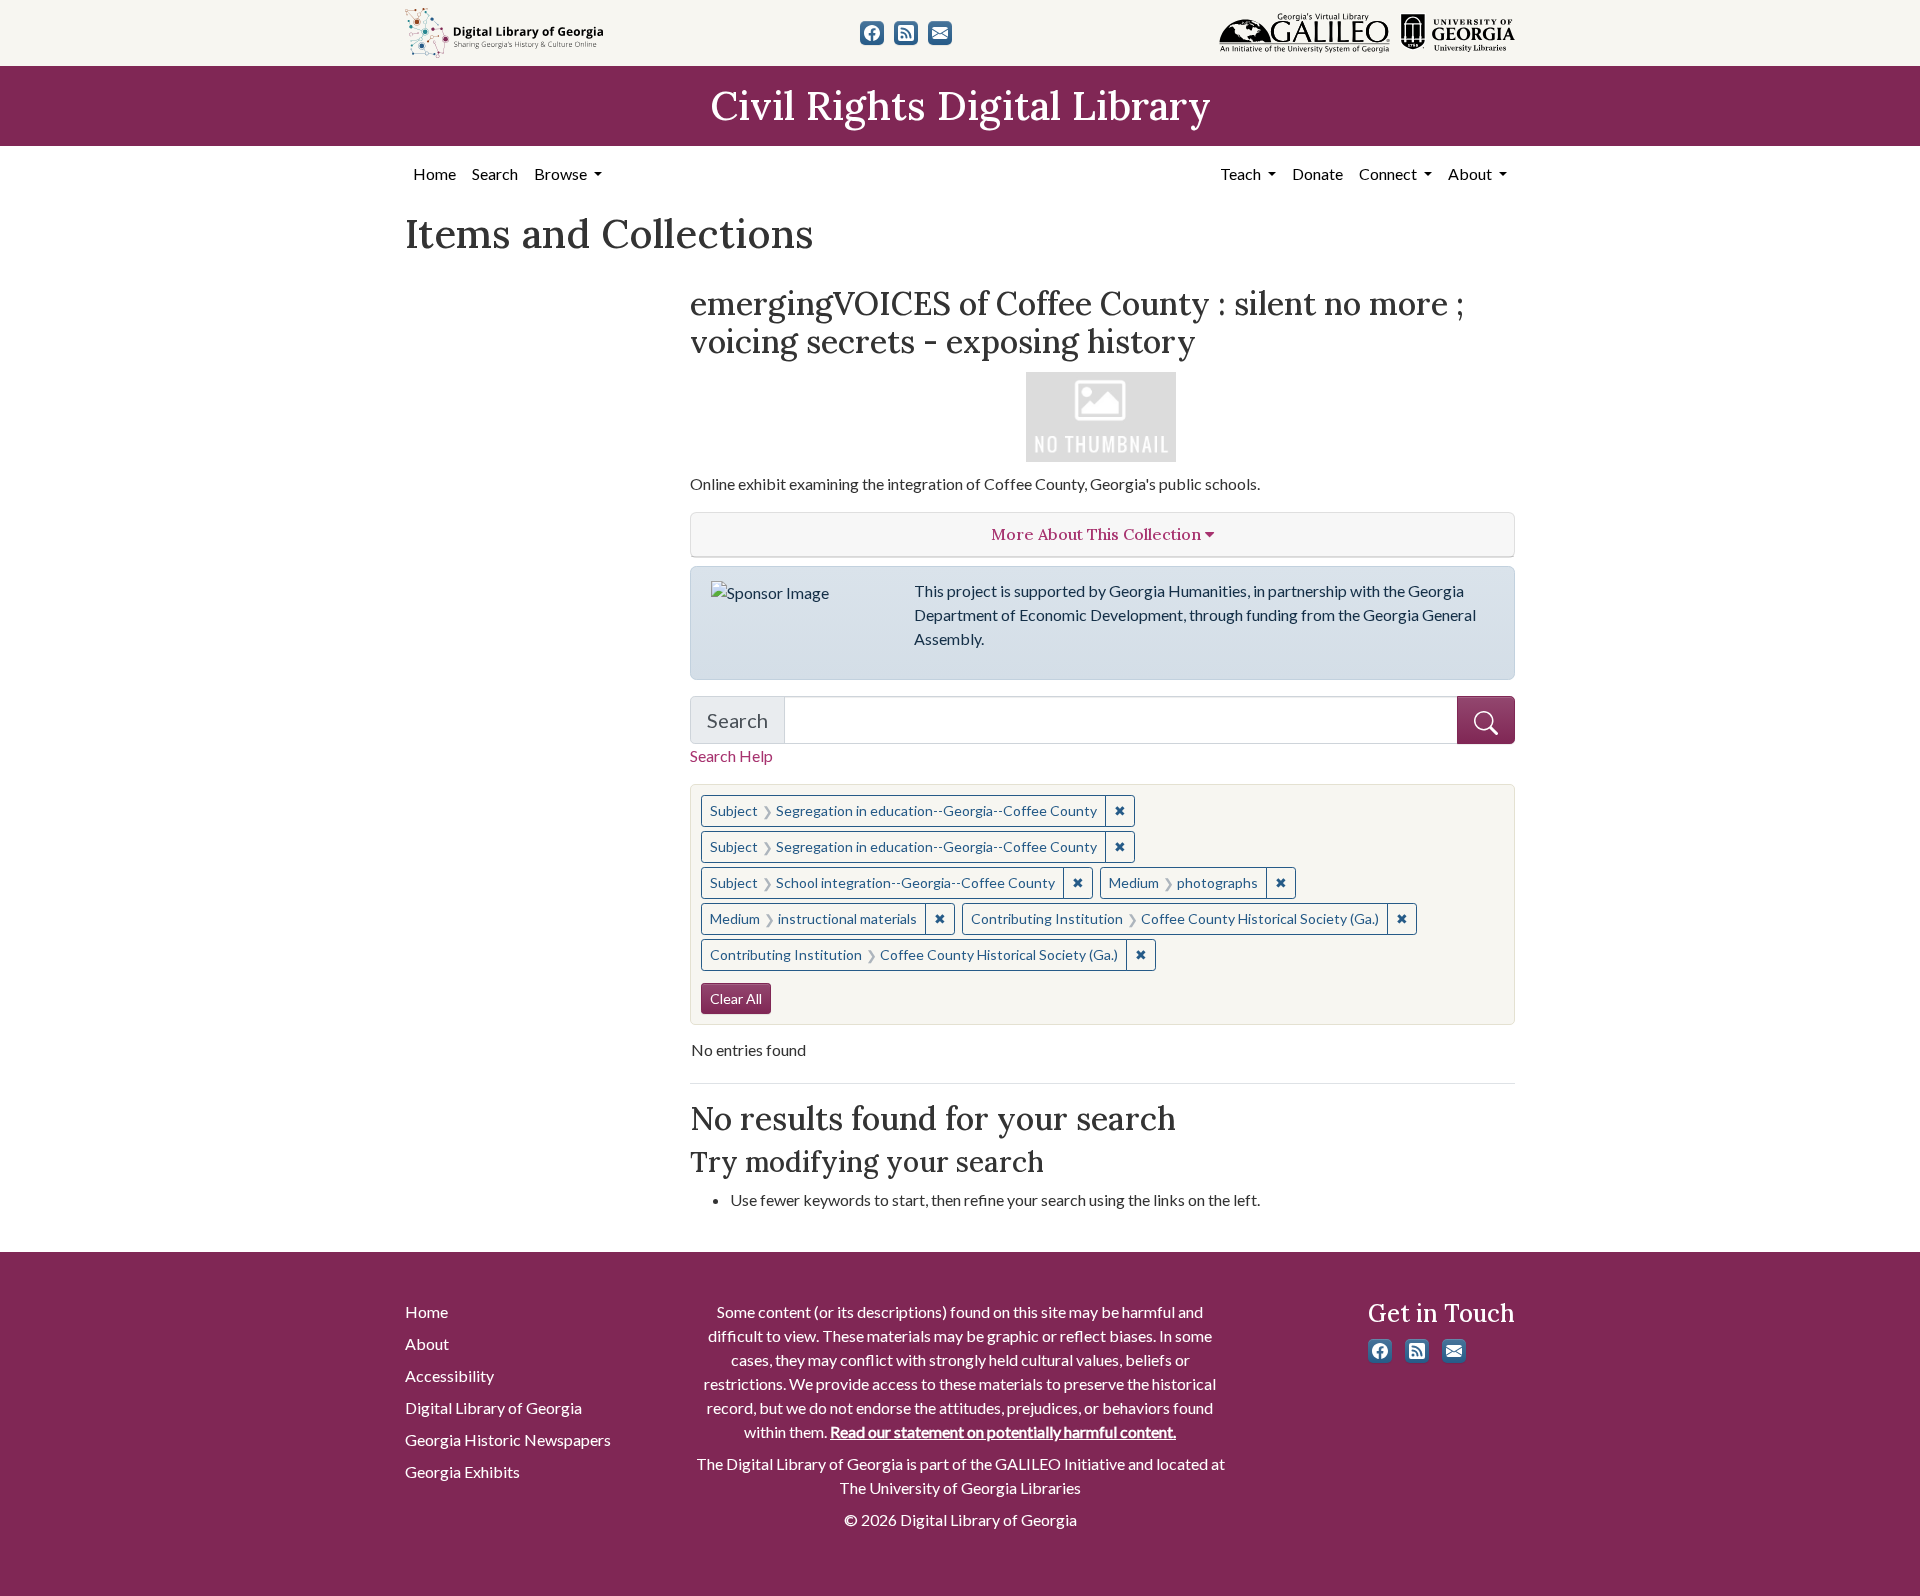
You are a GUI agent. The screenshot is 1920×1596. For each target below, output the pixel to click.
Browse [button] (562, 173)
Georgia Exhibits (462, 1471)
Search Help (731, 755)
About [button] (1471, 173)
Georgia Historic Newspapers (508, 1439)
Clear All (736, 998)
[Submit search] (1486, 720)
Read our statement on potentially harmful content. (1003, 1431)
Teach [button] (1242, 173)
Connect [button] (1389, 173)
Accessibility (449, 1375)
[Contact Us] (940, 33)
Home (434, 173)
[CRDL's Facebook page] (872, 33)
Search (495, 173)
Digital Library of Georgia (493, 1407)
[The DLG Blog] (906, 33)
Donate (1317, 173)
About (427, 1343)
